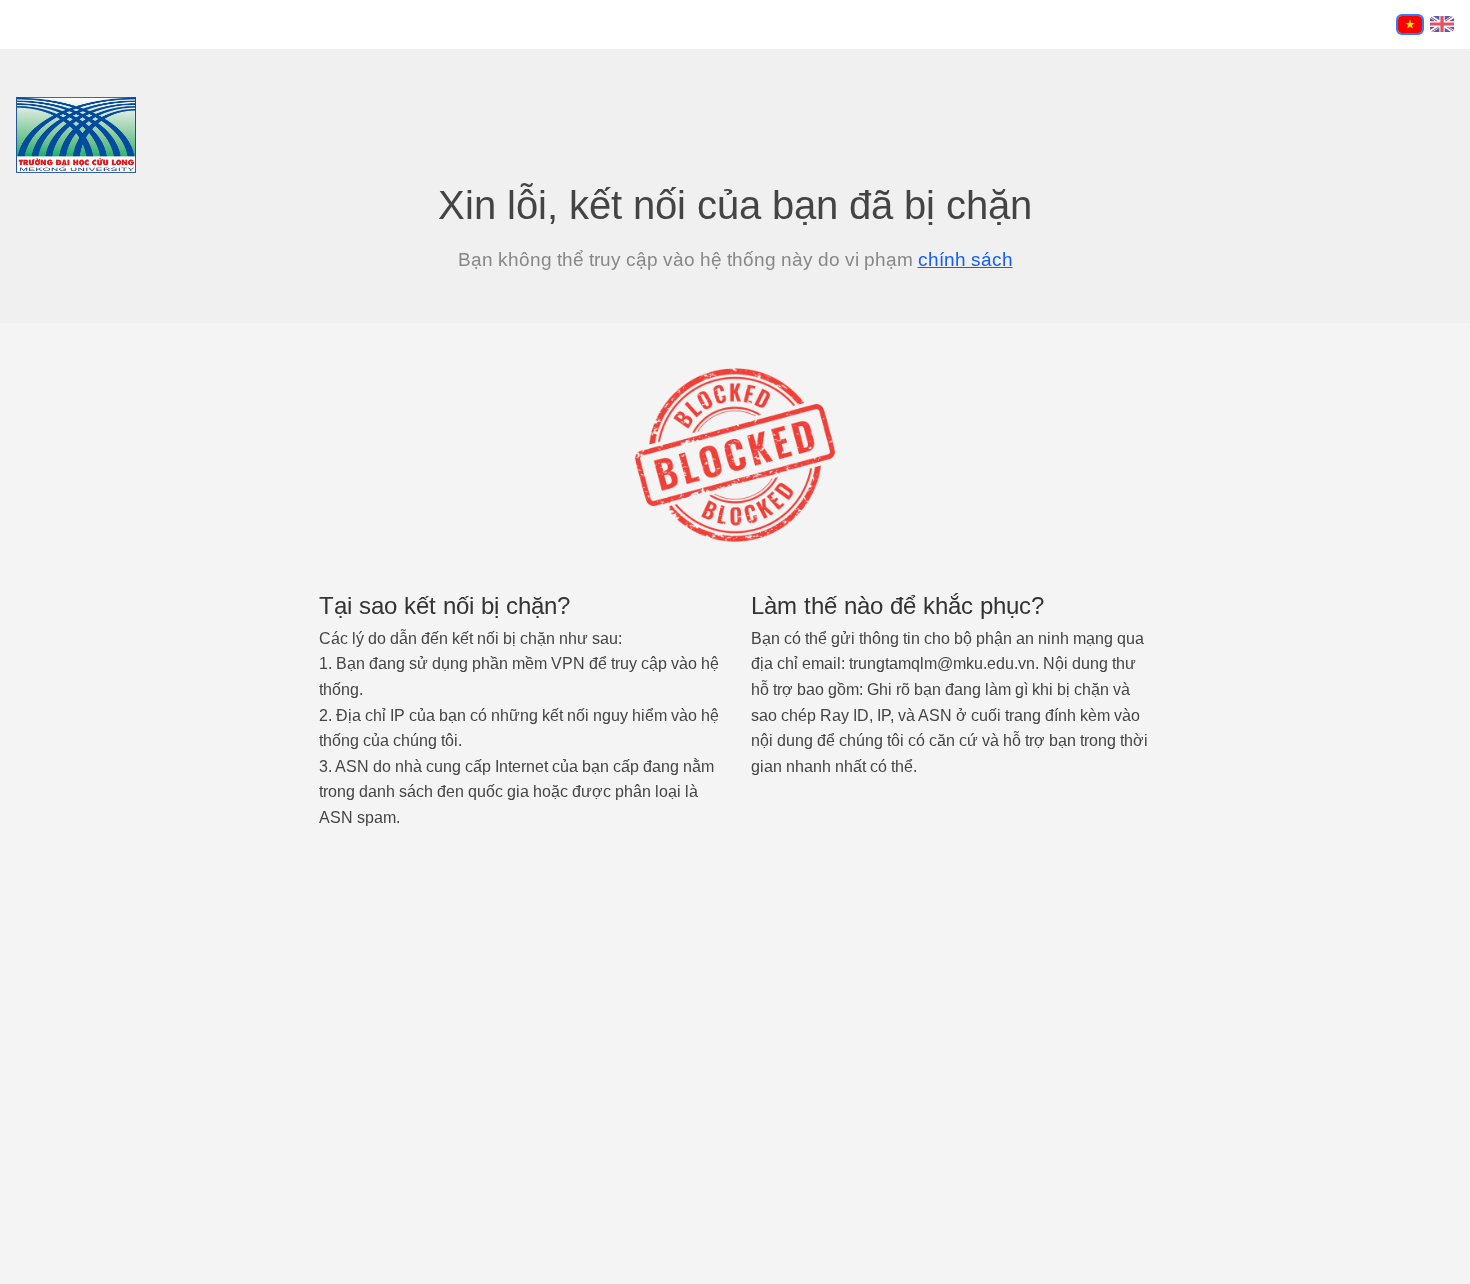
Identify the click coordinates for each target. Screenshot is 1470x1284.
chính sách (965, 259)
